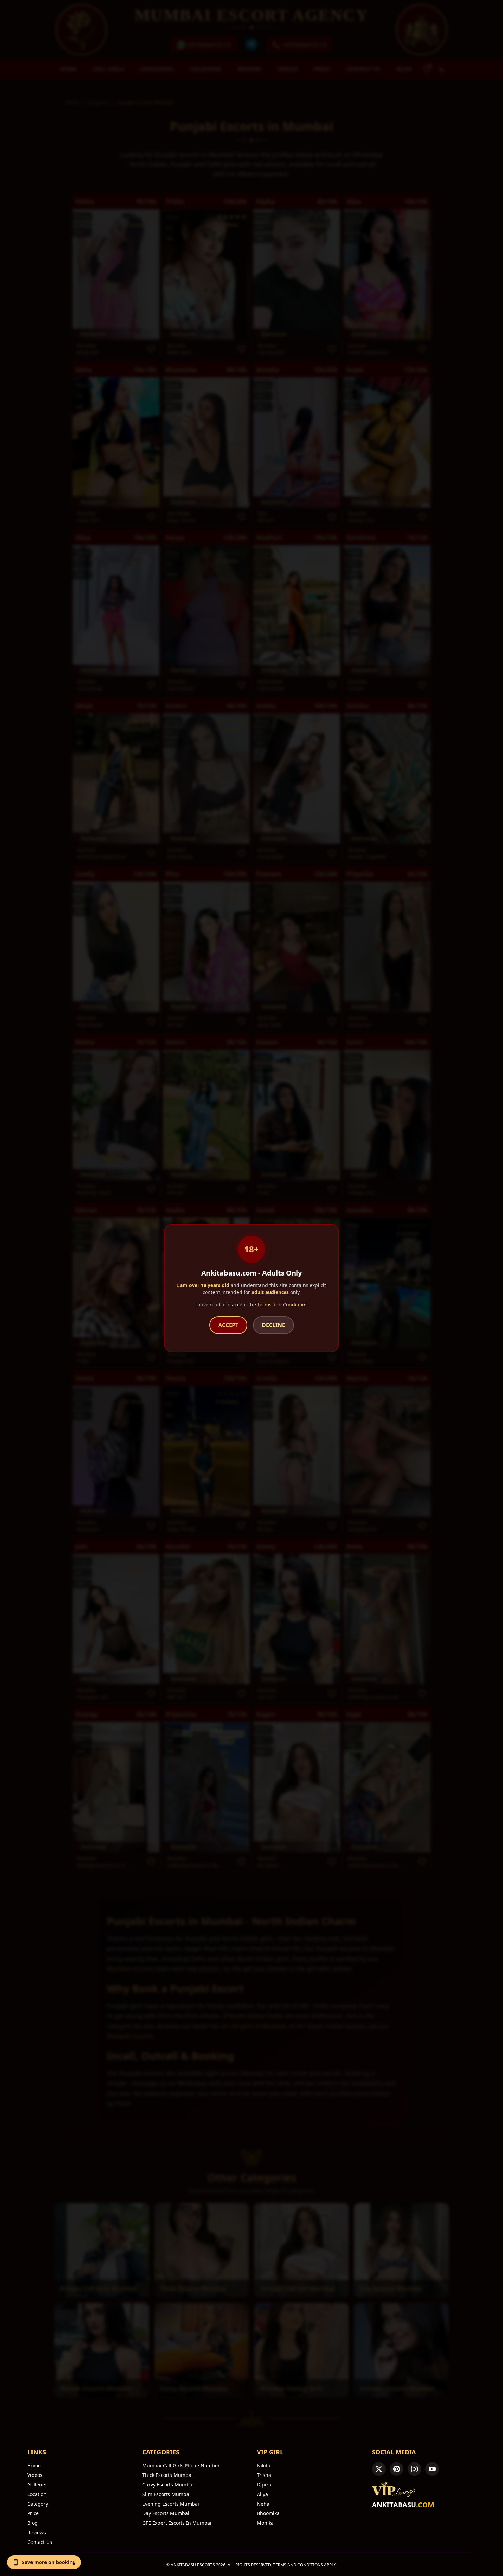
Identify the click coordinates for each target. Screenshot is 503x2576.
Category (38, 2504)
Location (37, 2494)
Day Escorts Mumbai (166, 2513)
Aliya (262, 2494)
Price (33, 2513)
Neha (263, 2504)
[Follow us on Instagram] (414, 2469)
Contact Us (40, 2542)
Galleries (37, 2485)
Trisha (264, 2475)
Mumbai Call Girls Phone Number (181, 2465)
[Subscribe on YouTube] (432, 2469)
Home (34, 2465)
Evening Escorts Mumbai (171, 2504)
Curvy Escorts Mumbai (168, 2485)
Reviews (37, 2532)
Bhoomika (268, 2513)
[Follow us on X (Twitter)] (379, 2469)
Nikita (264, 2465)
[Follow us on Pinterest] (397, 2469)
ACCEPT (228, 1325)
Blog (33, 2523)
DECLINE (273, 1325)
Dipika (264, 2485)
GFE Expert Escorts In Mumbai (177, 2523)
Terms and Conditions (282, 1304)
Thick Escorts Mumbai (167, 2475)
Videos (35, 2475)
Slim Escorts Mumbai (166, 2494)
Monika (265, 2523)
